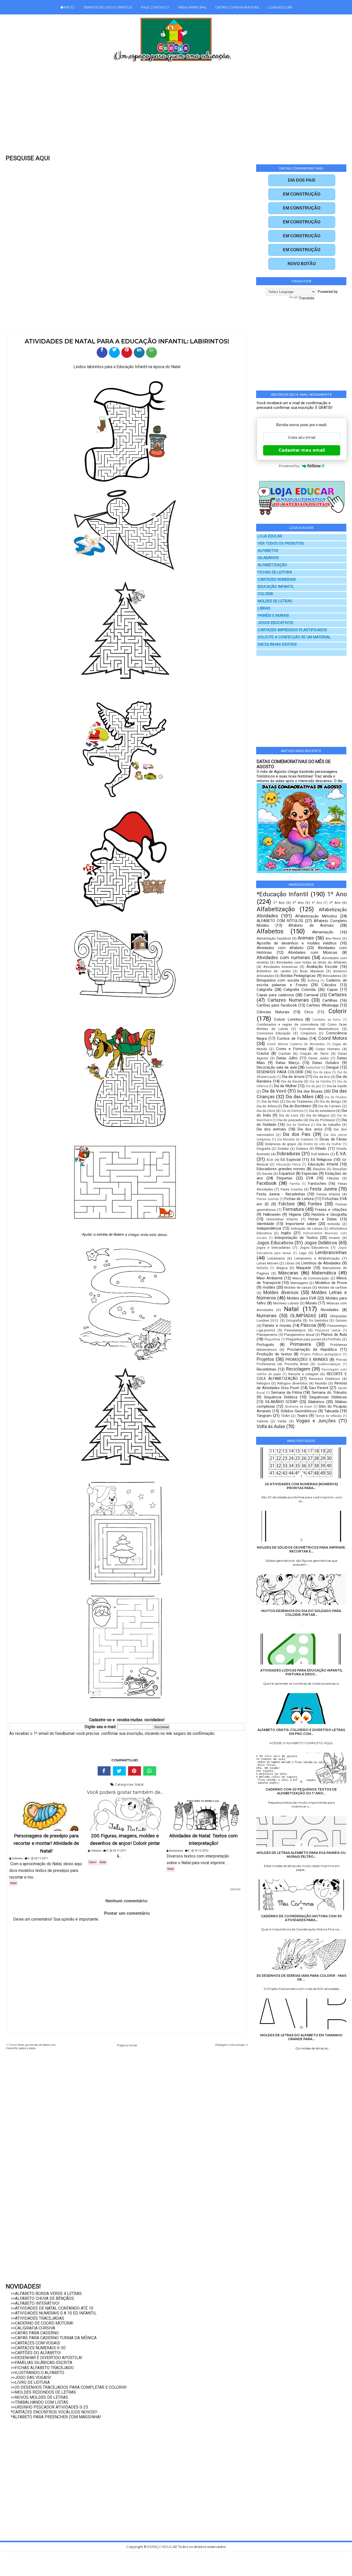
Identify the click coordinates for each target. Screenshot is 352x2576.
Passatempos (295, 1330)
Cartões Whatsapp (322, 1005)
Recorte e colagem (304, 1374)
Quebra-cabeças (329, 1364)
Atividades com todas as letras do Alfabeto (312, 962)
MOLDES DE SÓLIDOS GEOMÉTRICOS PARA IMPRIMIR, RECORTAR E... (301, 1549)
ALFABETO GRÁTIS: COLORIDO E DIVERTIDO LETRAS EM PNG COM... (301, 1732)
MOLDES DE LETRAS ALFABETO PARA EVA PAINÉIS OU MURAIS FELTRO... (301, 1855)
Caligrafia (265, 990)
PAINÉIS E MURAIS (273, 616)
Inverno (335, 1238)
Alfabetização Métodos (316, 916)
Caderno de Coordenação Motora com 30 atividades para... (301, 1918)
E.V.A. (341, 1154)
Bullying (313, 981)
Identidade (265, 1224)
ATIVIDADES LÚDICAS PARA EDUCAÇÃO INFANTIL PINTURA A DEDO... (301, 1672)
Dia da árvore (293, 1077)
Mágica (282, 1268)
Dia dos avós (310, 1129)
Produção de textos (274, 1354)
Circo (309, 1012)
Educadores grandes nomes (281, 1169)
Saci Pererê (319, 1388)
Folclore (287, 1204)
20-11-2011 (41, 1858)
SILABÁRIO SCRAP (282, 1402)
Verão (282, 1421)
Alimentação (323, 932)
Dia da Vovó (274, 1091)
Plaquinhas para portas (304, 1339)
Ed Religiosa (321, 1160)
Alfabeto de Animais (311, 925)
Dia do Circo (266, 1111)
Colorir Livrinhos (288, 1019)
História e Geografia (329, 1214)
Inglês (286, 1233)
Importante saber (301, 1224)
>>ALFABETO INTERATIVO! (35, 2303)
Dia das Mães (300, 1097)
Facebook (267, 1183)
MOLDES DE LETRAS (275, 601)
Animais (306, 938)
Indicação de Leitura (307, 1228)
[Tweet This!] (119, 1771)
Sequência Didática (281, 1397)
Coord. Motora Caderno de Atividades (296, 1044)
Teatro (302, 1416)
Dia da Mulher (285, 1086)
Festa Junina (323, 1189)
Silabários (316, 1402)
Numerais (267, 1316)
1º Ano (337, 894)
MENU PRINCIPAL (192, 7)
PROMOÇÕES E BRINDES (307, 1359)
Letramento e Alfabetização (317, 1258)
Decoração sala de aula (277, 1067)
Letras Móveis (267, 1263)
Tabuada (331, 1411)
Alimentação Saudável (274, 938)
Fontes (315, 1204)
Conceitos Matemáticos (319, 1029)
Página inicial (127, 2045)
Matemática (324, 1273)
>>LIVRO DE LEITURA (30, 2382)
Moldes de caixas (298, 1287)
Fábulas (333, 1178)
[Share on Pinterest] (135, 1771)
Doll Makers (320, 1154)
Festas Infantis (328, 1194)
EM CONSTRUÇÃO (302, 194)
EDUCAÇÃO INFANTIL (276, 587)
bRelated (235, 1889)
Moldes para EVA (301, 1298)
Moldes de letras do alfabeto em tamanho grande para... (301, 2037)
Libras (290, 1263)
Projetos (265, 1359)
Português (265, 1345)
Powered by (289, 466)
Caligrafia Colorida (300, 990)
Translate (307, 298)
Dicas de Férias (333, 1139)
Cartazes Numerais (288, 1000)
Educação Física (288, 1164)
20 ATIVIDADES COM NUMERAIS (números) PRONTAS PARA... (301, 1486)
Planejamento (267, 1335)
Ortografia (294, 1320)
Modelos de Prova (331, 1283)
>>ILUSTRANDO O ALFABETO (37, 2373)
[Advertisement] (165, 112)
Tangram (264, 1416)
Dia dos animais (271, 1129)
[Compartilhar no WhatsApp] (152, 352)
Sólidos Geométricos (299, 1411)
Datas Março (288, 1063)
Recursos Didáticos (324, 1379)
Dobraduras (288, 1154)
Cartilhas (330, 1000)
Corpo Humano (328, 1049)
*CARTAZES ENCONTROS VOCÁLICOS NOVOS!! (54, 2412)
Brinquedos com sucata (278, 980)
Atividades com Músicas (313, 952)
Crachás (284, 1053)
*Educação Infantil (282, 894)
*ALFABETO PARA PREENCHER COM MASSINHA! (56, 2417)
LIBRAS (264, 608)
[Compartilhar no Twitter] (114, 352)
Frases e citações (331, 1210)
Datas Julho (287, 1058)
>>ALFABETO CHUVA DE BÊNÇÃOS (42, 2298)
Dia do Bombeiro (297, 1106)
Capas (332, 990)
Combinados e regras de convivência (288, 1024)
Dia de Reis (270, 1101)
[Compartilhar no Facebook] (102, 352)
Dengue (333, 1067)
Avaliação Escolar (322, 967)
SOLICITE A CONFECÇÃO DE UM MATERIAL (294, 637)
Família (295, 1184)
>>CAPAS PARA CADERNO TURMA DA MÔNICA (54, 2338)
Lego (303, 1253)
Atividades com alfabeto (280, 948)
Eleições (319, 1169)
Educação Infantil (323, 1164)
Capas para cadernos (275, 995)
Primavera (300, 1344)
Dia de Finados (336, 1097)
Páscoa (308, 1325)
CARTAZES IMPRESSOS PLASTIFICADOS (292, 630)
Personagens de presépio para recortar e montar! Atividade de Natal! (46, 1844)
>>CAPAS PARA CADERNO (35, 2333)
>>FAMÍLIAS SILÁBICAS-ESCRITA (41, 2363)
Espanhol (287, 1173)
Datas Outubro (326, 1063)
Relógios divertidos (292, 1383)
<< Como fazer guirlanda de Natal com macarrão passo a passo (31, 2047)
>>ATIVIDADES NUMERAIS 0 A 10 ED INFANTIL (54, 2313)
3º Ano (298, 902)
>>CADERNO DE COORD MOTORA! (42, 2323)
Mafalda (262, 1268)
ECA (270, 1160)
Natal (139, 1784)
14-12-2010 (201, 1851)
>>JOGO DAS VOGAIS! (31, 2377)
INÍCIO (69, 7)
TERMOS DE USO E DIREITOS (108, 7)
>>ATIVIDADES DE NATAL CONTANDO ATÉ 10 (52, 2308)
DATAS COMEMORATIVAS (237, 7)
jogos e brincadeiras (273, 1247)
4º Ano (317, 903)
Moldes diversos (281, 1292)
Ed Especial (291, 1160)
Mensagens (299, 1283)
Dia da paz (313, 1086)
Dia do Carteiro (330, 1106)
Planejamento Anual (299, 1335)
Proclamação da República (312, 1349)
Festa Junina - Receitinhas (281, 1194)
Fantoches (317, 1184)
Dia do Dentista (293, 1111)
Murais (311, 1303)
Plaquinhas (272, 1339)
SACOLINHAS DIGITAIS (277, 644)
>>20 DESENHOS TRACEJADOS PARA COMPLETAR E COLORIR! (69, 2387)
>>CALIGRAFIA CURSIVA (33, 2328)
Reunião (321, 1383)
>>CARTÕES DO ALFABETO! (36, 2353)
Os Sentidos (319, 1320)
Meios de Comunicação (311, 1278)
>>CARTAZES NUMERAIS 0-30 (38, 2348)
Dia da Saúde (337, 1086)
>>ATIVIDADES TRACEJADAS (37, 2318)
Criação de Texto (314, 1053)
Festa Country (292, 1189)
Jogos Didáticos (321, 1243)
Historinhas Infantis (282, 1219)
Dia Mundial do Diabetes (295, 1139)
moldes (269, 1287)
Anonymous (176, 1851)
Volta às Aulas (271, 1426)
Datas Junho (319, 1058)
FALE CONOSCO (155, 7)
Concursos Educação (274, 1033)
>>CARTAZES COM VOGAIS (35, 2343)
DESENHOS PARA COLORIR (280, 1072)
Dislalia (283, 1148)
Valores (262, 1421)
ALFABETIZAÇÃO (272, 565)
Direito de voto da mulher (323, 1144)
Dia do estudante (322, 1111)
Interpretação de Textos (296, 1238)
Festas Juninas (268, 1199)
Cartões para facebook (277, 1005)
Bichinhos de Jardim (274, 971)
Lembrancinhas (331, 1252)
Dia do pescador (290, 1120)
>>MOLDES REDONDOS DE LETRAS (43, 2392)
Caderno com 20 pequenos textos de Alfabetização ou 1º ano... (301, 1791)
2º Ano (279, 902)
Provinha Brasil (296, 1364)
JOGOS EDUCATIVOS (275, 623)
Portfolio (334, 1339)
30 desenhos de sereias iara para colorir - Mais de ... (301, 1978)
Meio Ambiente (270, 1278)
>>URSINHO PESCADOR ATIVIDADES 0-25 (49, 2407)
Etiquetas (285, 1178)
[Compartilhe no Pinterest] (127, 352)
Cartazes (338, 995)
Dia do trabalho (329, 1125)
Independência (269, 1228)
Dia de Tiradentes (299, 1101)
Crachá (263, 1053)
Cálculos (329, 985)
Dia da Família (320, 1082)
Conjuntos (308, 1033)
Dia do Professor (322, 1120)
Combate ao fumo (326, 1020)
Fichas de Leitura (299, 1199)
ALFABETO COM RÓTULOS (280, 921)
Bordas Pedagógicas (298, 976)
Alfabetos (270, 931)
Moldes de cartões (332, 1287)
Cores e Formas (291, 1049)
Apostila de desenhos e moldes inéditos (297, 943)
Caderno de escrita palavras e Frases (302, 983)
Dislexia (302, 1148)
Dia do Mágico (318, 1115)
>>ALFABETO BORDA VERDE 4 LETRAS (46, 2294)
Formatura (293, 1209)
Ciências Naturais (273, 1012)
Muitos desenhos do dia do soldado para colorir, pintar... (301, 1613)
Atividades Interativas (281, 967)
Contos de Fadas (292, 1038)
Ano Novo (333, 938)
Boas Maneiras (312, 971)
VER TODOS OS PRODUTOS (281, 543)
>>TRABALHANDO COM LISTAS (40, 2402)
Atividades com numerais (283, 957)
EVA (310, 1178)
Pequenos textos (328, 1330)
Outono (341, 1320)
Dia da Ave (322, 1077)
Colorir (93, 1862)
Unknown (17, 1858)
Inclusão (334, 1224)
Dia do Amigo (330, 1101)
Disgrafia (263, 1148)
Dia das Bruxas (310, 1091)
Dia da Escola (292, 1081)
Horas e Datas (323, 1219)
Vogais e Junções (316, 1421)
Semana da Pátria (286, 1392)
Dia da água (322, 1072)
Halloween (272, 1214)
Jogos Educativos (275, 1243)
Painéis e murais (277, 1325)
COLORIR (265, 594)
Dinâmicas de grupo (280, 1144)
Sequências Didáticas (328, 1397)
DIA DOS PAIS (302, 180)
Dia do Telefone (298, 1125)
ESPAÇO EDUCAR (163, 2547)
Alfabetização (276, 909)
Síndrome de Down (299, 1407)
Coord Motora (333, 1038)
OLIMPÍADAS (303, 1316)
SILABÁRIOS (268, 558)
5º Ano (335, 902)
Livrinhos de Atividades (321, 1263)
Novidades (330, 1310)
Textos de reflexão (328, 1416)
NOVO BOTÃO (302, 264)
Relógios (263, 1383)
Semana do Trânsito (329, 1392)
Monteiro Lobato (286, 1303)
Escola (267, 1173)
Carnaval (311, 995)
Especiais (310, 1173)
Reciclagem (298, 1369)
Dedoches (313, 1068)
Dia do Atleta (267, 1106)
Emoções (340, 1169)
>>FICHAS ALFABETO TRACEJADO (42, 2368)
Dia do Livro (289, 1115)
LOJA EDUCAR (280, 7)
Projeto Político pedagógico (321, 1354)
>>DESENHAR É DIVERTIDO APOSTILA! (47, 2358)
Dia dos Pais (297, 1134)
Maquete (304, 1268)
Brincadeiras (332, 976)
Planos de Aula (334, 1335)
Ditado (321, 1148)
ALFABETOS (268, 551)
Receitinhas (266, 1369)
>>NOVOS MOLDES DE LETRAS (39, 2397)
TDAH (285, 1416)
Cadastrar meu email (302, 450)
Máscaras (288, 1273)
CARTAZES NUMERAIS (277, 580)
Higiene (295, 1214)
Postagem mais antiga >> (232, 2045)
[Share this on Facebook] (104, 1771)
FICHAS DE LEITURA (275, 572)
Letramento (276, 1258)
